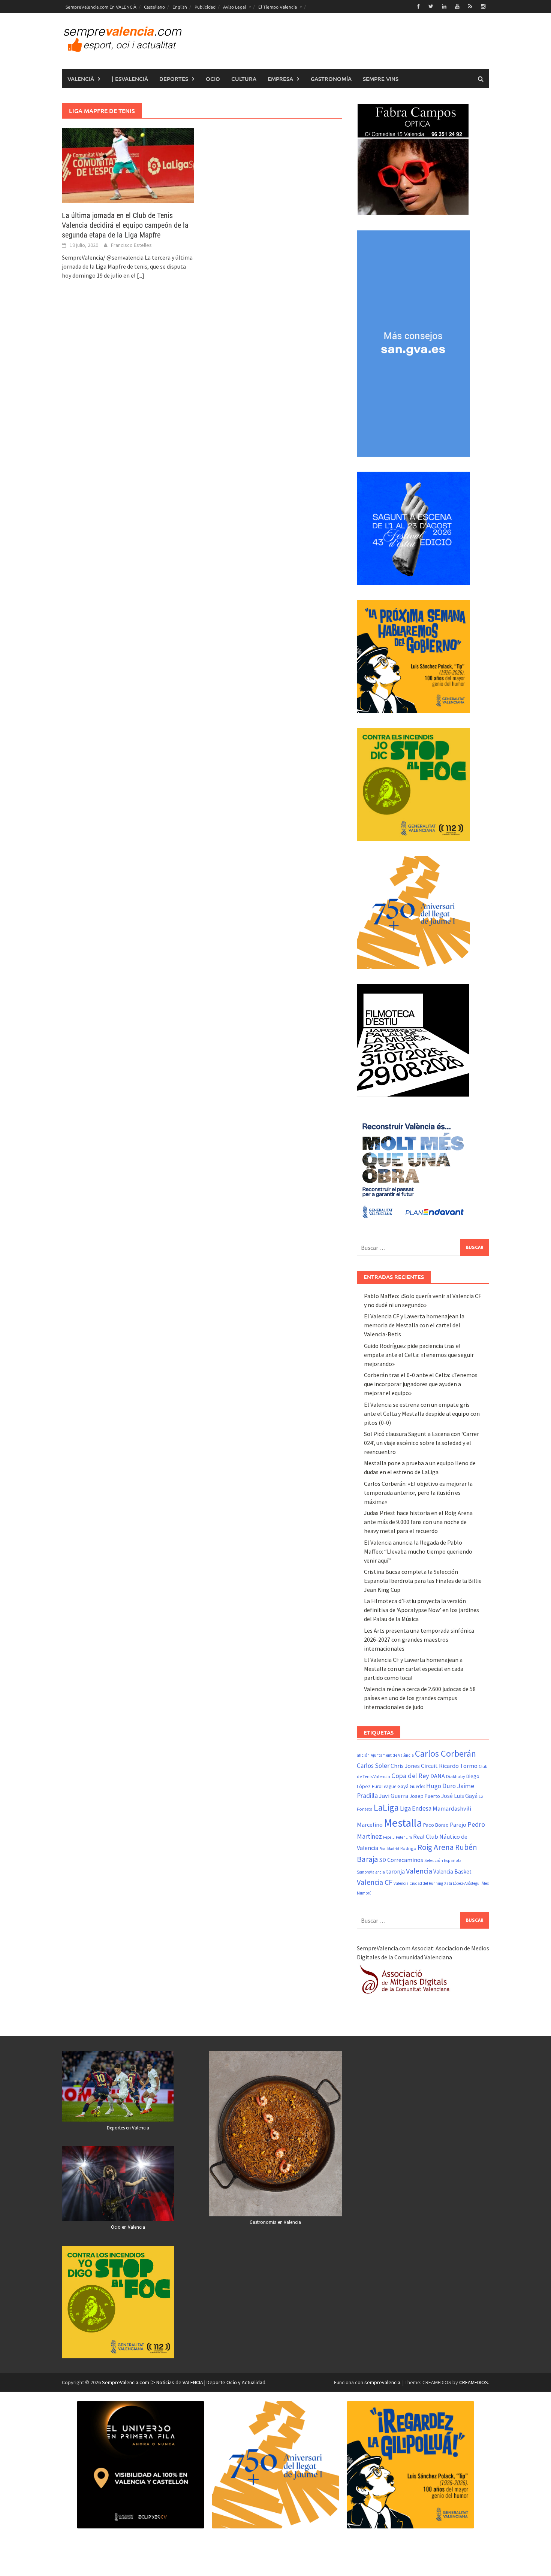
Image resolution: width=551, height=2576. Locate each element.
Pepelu (389, 1837)
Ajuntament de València (392, 1755)
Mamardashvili (452, 1808)
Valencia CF (375, 1882)
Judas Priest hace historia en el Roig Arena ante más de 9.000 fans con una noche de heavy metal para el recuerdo (418, 1522)
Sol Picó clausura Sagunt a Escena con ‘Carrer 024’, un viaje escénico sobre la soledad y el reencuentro (421, 1443)
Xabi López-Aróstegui (462, 1883)
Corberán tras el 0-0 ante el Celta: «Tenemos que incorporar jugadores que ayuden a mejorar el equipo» (421, 1384)
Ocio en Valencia (128, 2227)
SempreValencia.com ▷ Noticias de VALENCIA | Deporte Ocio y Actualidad (184, 2382)
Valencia (419, 1871)
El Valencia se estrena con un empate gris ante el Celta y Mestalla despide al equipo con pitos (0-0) (422, 1414)
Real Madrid (389, 1849)
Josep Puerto (425, 1796)
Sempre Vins (381, 79)
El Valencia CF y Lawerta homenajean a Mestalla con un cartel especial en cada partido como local (414, 1669)
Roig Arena (436, 1847)
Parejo (458, 1824)
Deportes (174, 79)
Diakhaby (456, 1776)
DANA (438, 1776)
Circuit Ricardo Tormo (449, 1766)
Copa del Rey (410, 1776)
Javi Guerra (394, 1796)
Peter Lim (404, 1837)
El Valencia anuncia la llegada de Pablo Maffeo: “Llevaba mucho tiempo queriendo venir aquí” (418, 1551)
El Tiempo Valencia (278, 7)
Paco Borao (436, 1825)
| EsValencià (130, 79)
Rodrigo (408, 1848)
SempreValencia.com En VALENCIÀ (101, 7)
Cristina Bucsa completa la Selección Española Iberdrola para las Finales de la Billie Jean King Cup (423, 1581)
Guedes (417, 1786)
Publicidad (205, 7)
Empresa (280, 79)
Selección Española (443, 1860)
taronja (395, 1871)
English (180, 7)
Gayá (403, 1786)
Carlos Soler (373, 1766)
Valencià (81, 79)
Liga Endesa (416, 1808)
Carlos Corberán (445, 1753)
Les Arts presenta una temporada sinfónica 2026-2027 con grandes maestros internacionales (419, 1639)
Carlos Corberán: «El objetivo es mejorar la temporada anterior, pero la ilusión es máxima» (418, 1493)
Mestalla (403, 1823)
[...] (141, 275)
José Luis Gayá (459, 1796)
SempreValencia (371, 1872)
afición (363, 1755)
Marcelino (370, 1824)
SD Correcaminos (401, 1860)
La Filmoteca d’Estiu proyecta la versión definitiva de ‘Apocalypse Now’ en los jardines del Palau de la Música (421, 1610)
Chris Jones (405, 1766)
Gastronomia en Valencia (275, 2222)
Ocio (213, 79)
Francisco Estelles (131, 245)
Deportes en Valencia (128, 2128)
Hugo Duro (441, 1786)
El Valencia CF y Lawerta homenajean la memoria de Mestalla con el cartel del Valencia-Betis (414, 1325)
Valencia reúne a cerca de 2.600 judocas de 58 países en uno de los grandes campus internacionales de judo (420, 1698)
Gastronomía (331, 79)
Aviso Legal (234, 7)
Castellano (154, 7)
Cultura (244, 79)
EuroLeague (384, 1786)
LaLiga (386, 1807)
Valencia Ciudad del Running (418, 1883)
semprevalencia (382, 2382)
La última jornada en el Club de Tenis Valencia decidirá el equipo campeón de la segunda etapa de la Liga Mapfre (125, 225)
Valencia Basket (452, 1871)
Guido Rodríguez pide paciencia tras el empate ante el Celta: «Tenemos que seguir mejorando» (419, 1355)
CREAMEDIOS (474, 2382)
